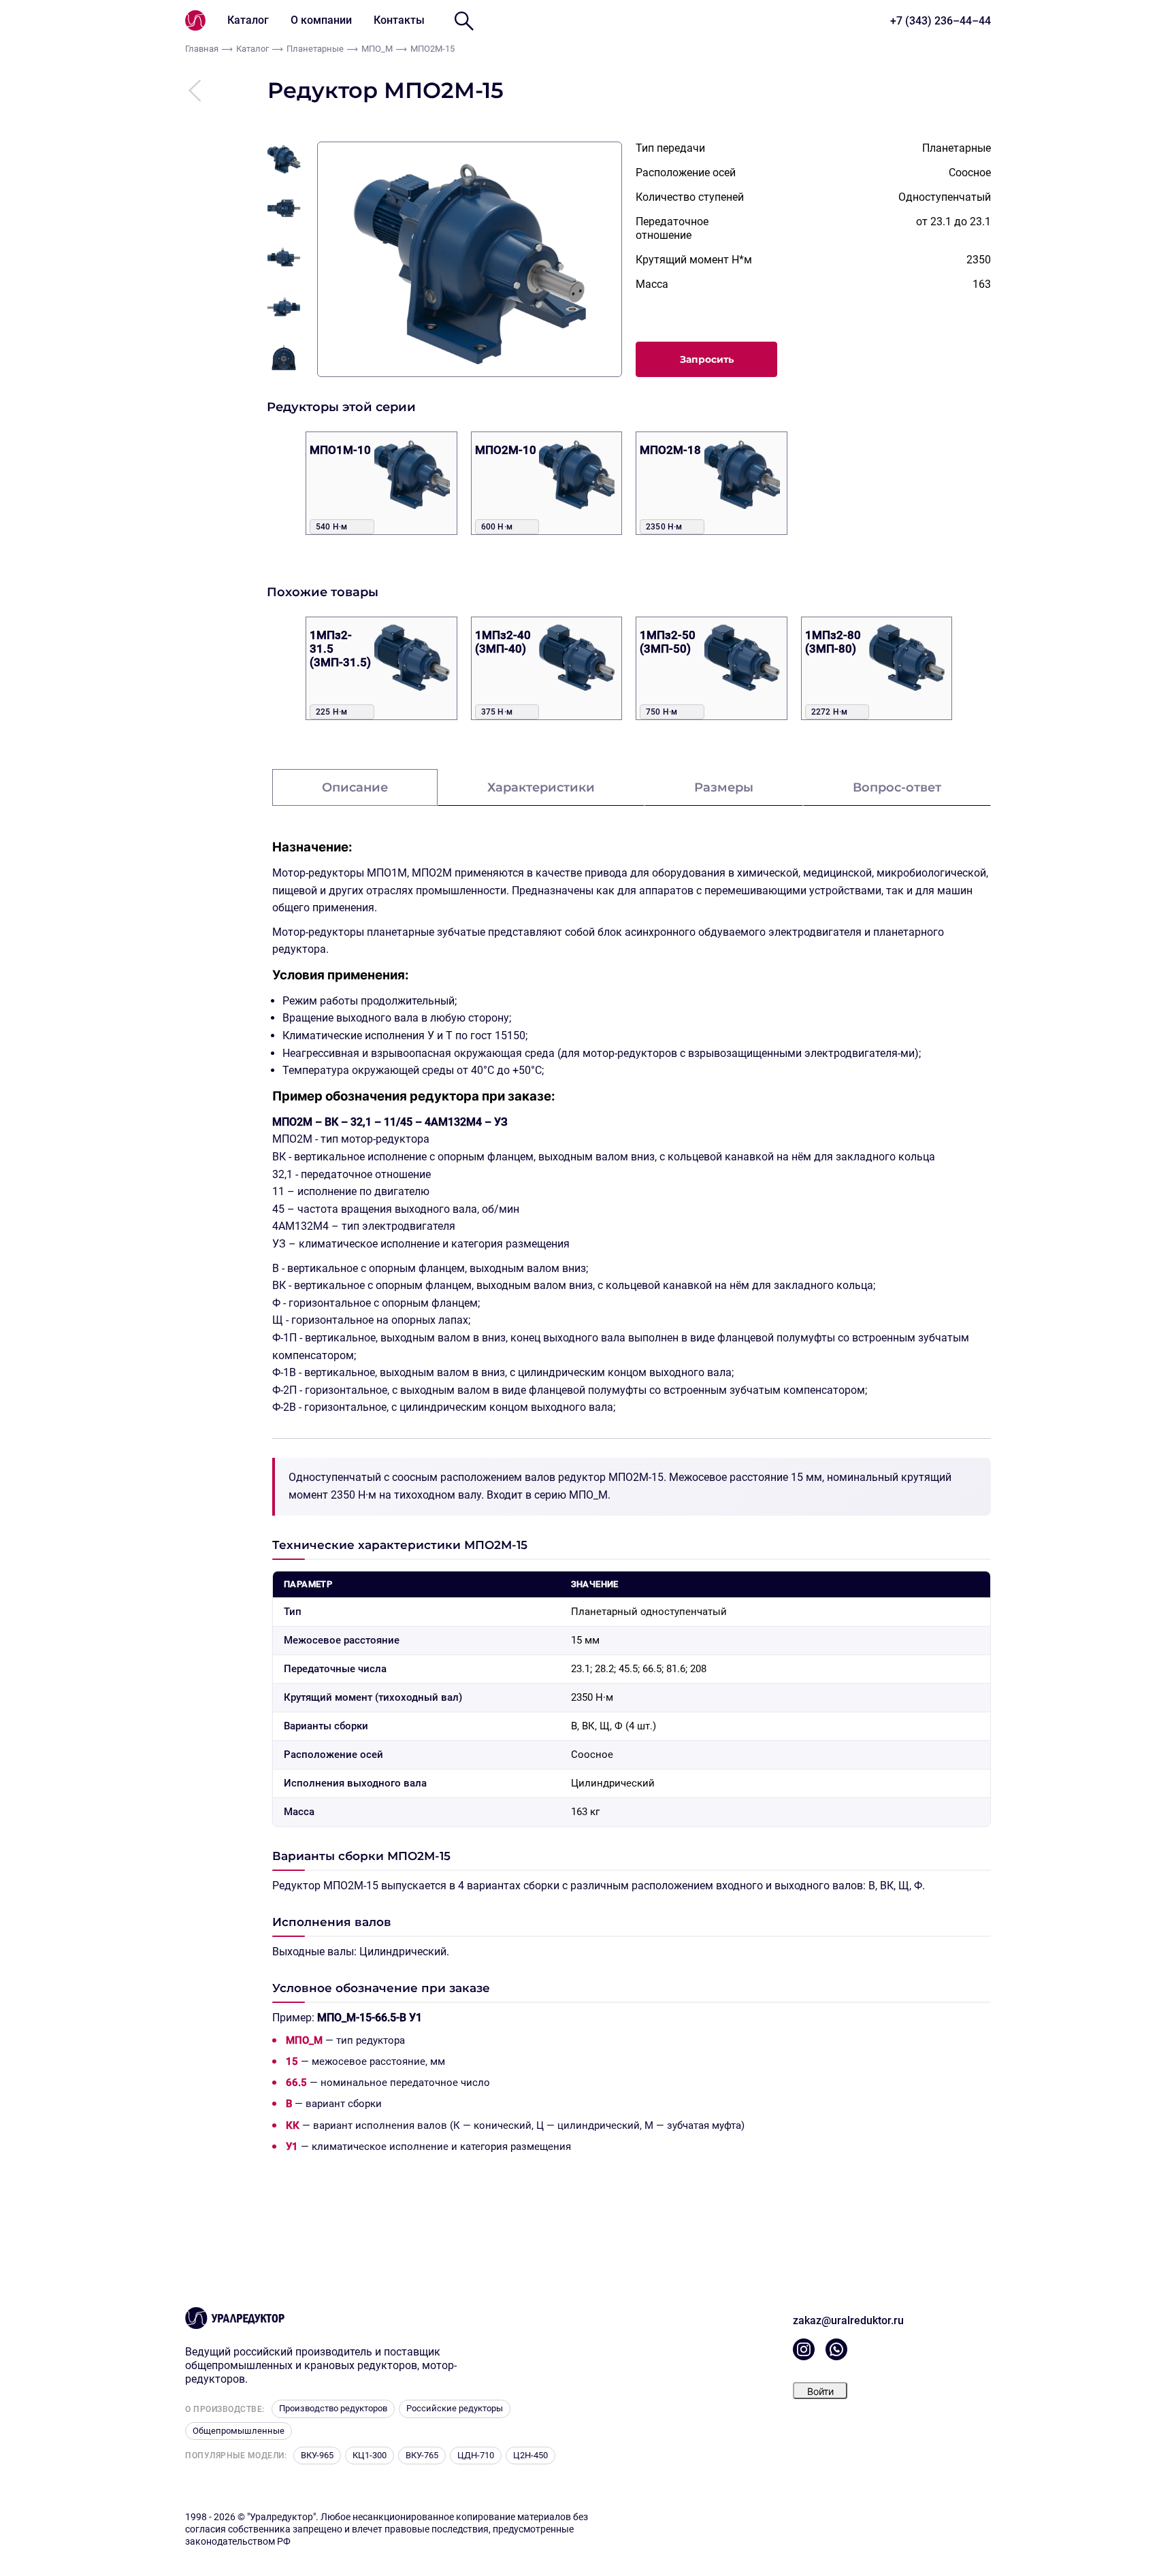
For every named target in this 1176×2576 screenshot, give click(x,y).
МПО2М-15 (432, 49)
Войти (820, 2391)
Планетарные (315, 49)
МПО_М (377, 49)
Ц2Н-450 (530, 2455)
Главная (202, 49)
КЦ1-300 (370, 2455)
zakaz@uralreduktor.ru (848, 2320)
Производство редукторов (333, 2408)
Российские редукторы (455, 2408)
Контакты (399, 20)
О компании (321, 20)
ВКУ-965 (317, 2455)
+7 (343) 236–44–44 (941, 21)
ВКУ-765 (422, 2455)
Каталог (248, 20)
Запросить (707, 359)
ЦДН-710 (476, 2455)
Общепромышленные (239, 2431)
